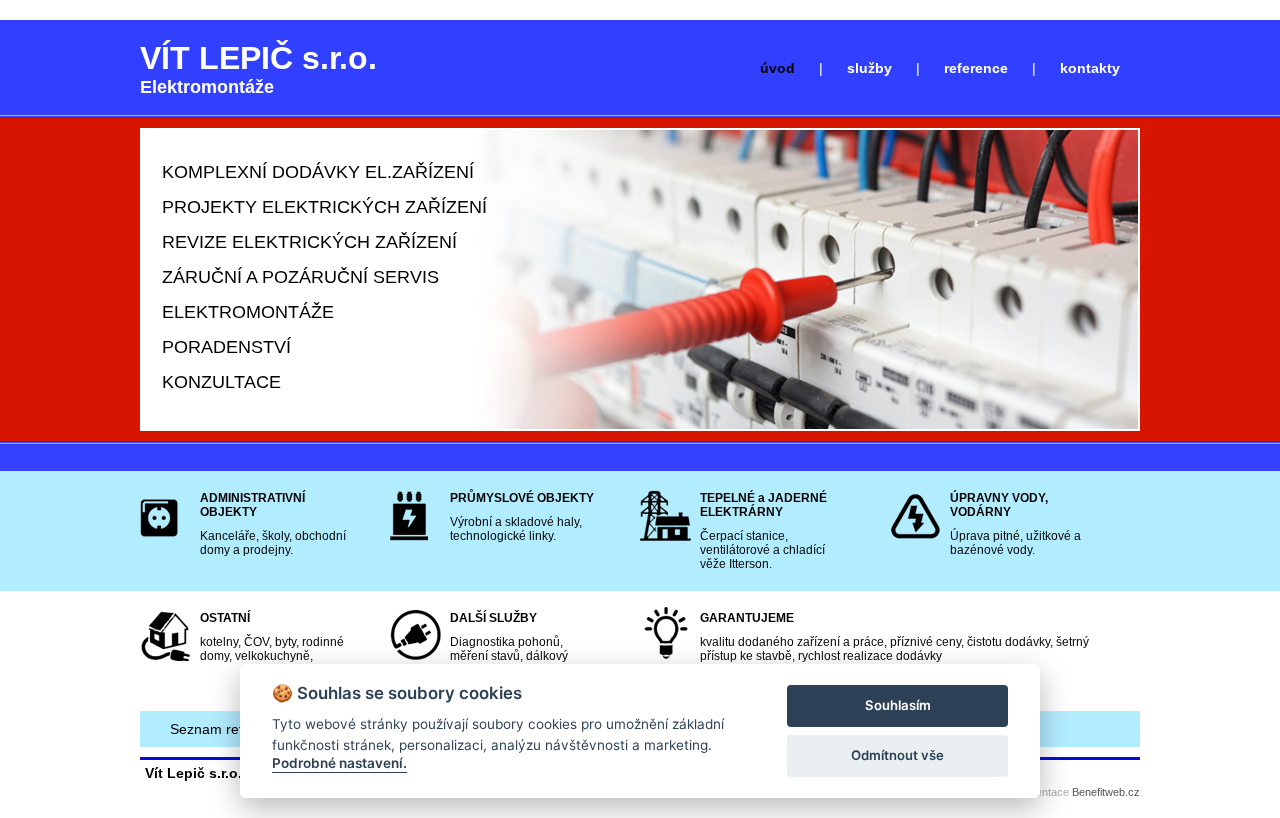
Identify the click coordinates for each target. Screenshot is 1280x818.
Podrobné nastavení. (339, 763)
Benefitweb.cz (1106, 792)
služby (869, 68)
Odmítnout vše (897, 755)
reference (976, 68)
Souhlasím (898, 705)
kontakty (1090, 68)
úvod (777, 68)
